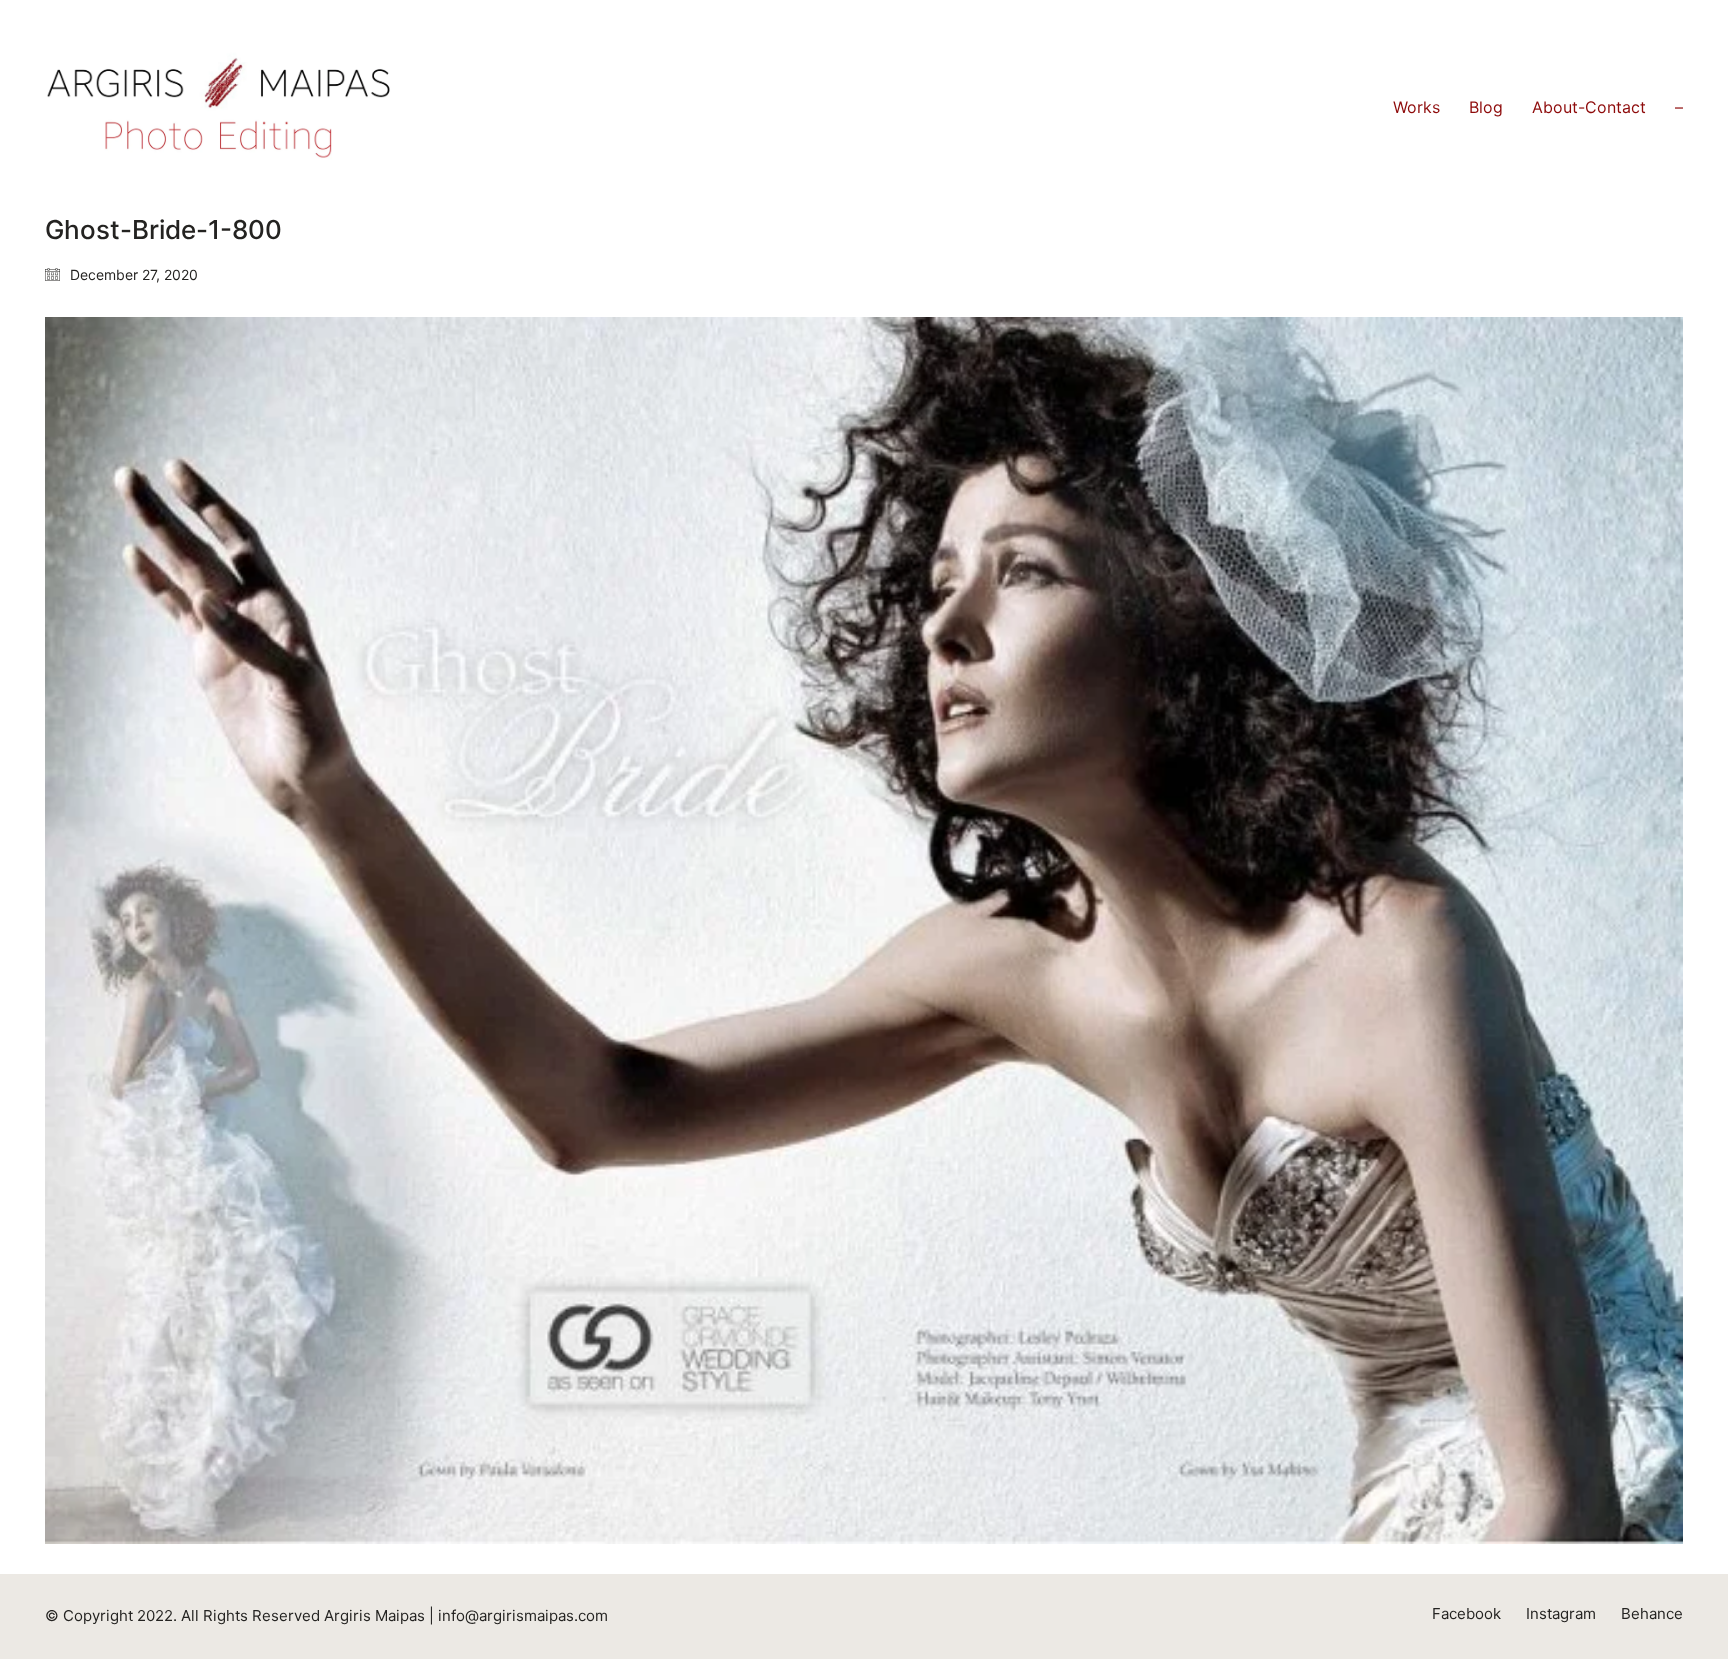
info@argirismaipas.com (523, 1615)
